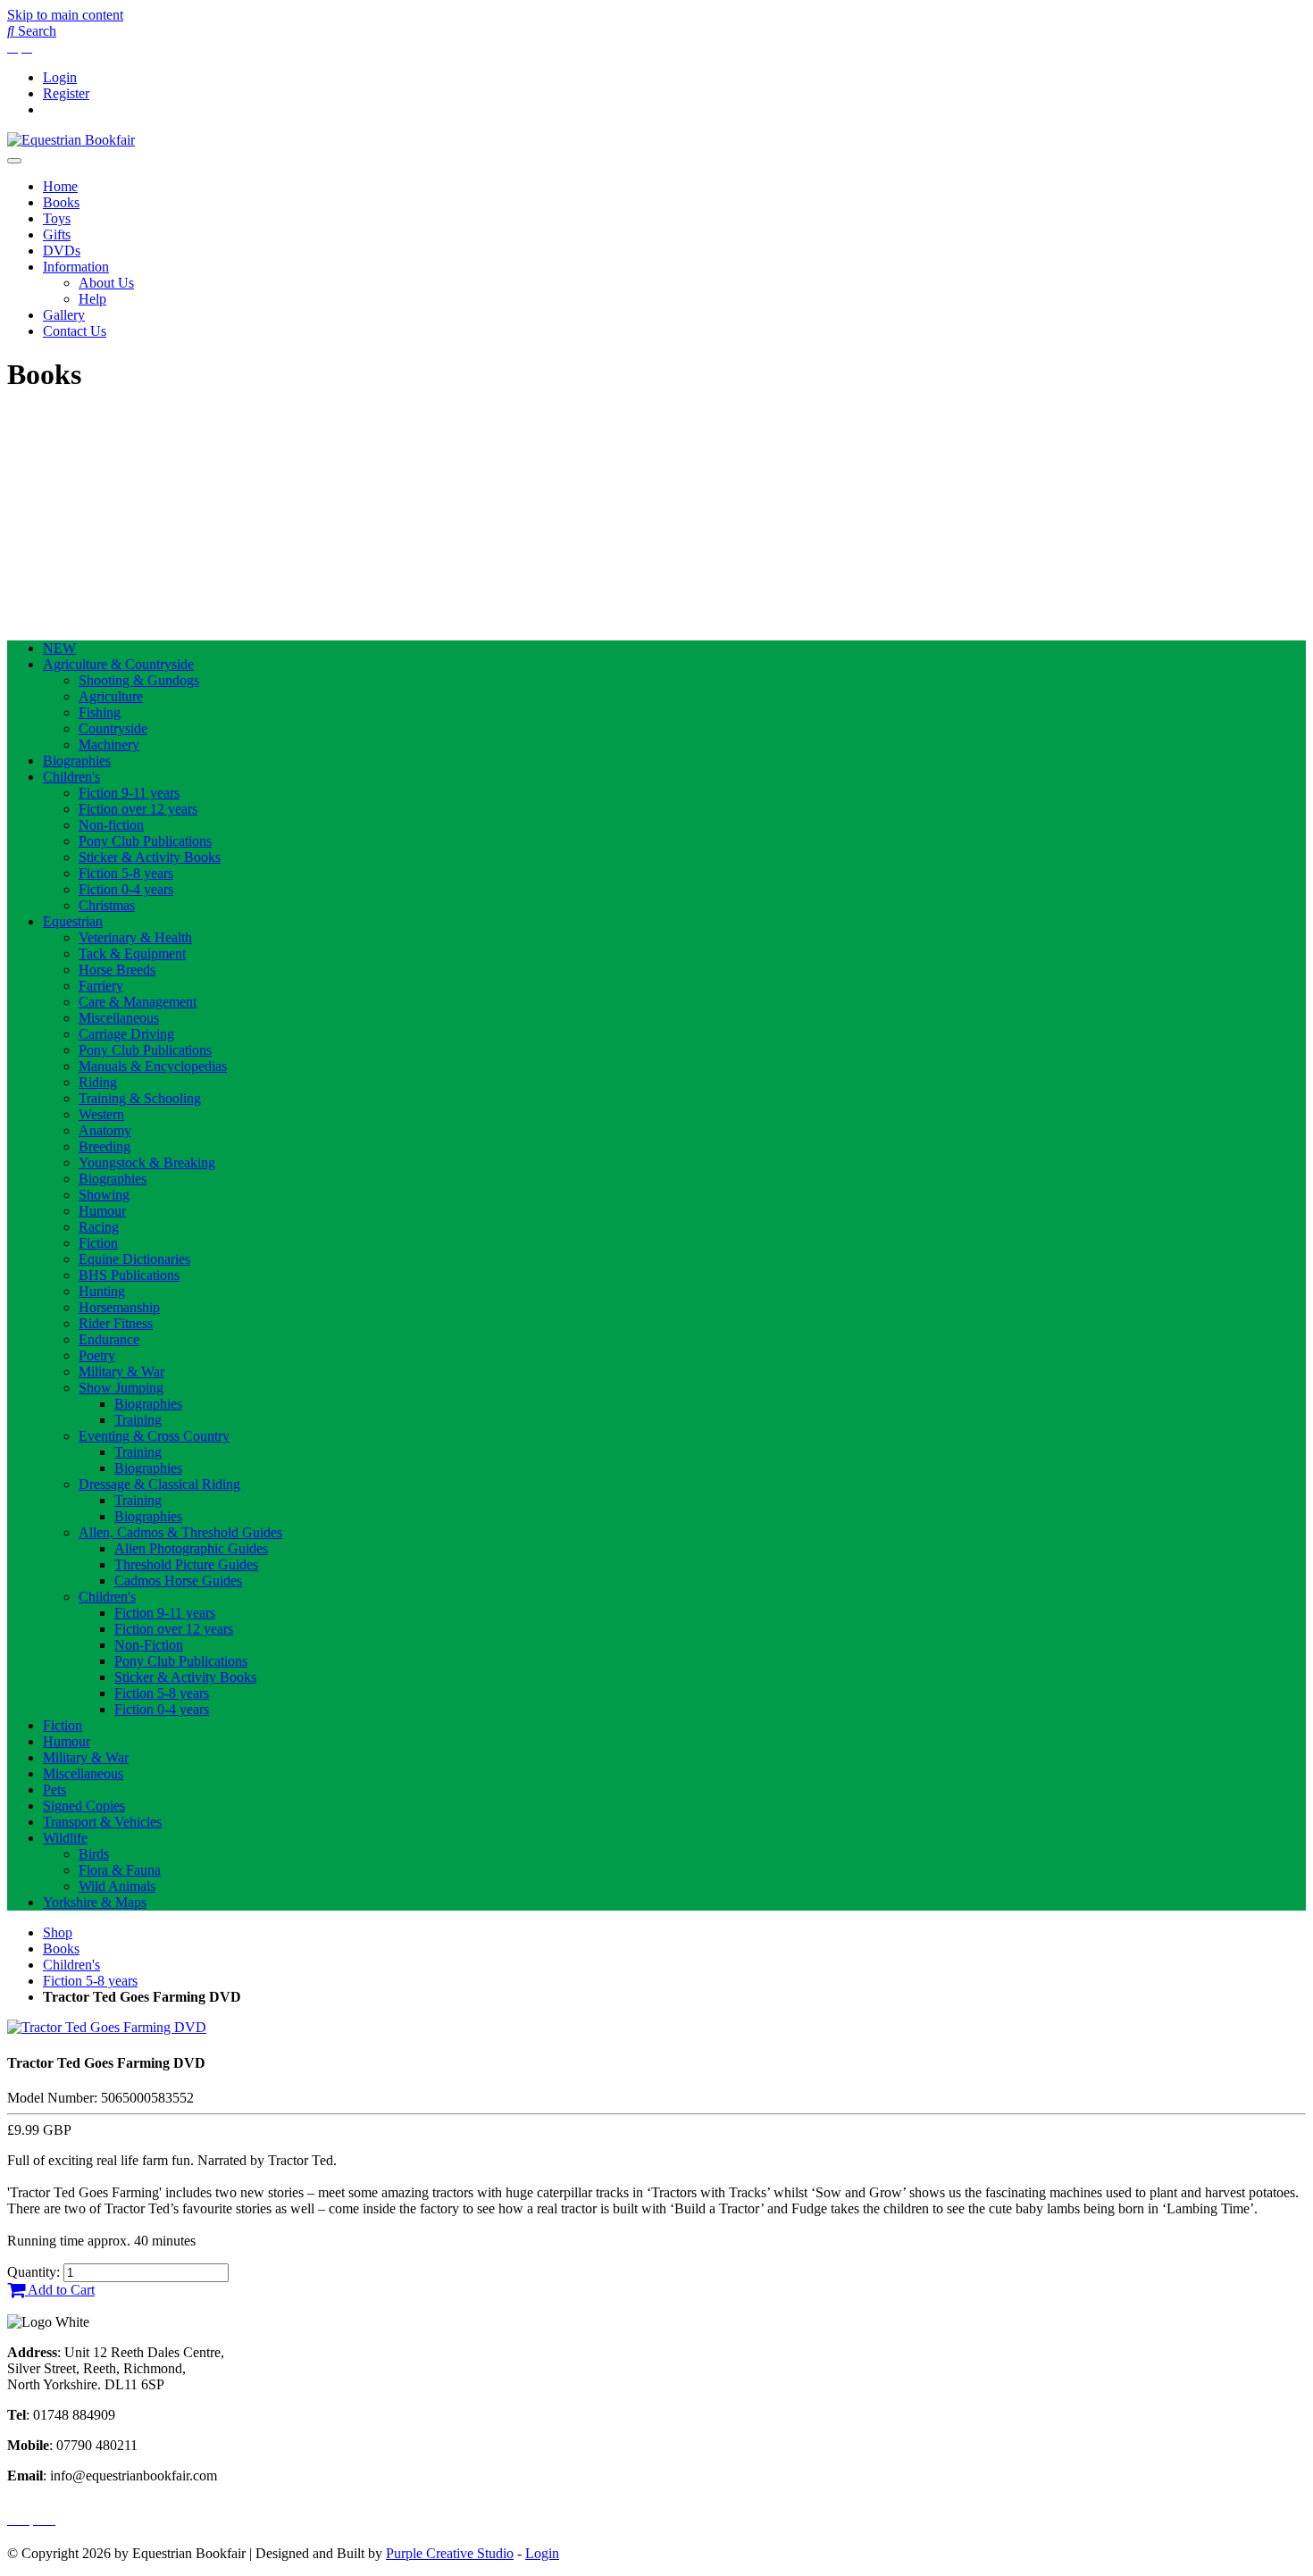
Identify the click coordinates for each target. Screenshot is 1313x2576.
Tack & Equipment (132, 953)
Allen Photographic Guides (191, 1548)
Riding (98, 1082)
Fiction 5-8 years (126, 873)
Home (60, 186)
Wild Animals (117, 1886)
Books (61, 202)
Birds (94, 1854)
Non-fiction (111, 825)
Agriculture (111, 696)
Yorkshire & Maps (95, 1902)
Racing (99, 1227)
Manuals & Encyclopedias (153, 1066)
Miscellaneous (119, 1018)
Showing (104, 1195)
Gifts (57, 234)
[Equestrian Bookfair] (71, 140)
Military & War (121, 1372)
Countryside (113, 728)
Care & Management (138, 1002)
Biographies (77, 761)
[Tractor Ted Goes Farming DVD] (107, 2027)
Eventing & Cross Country (154, 1436)
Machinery (109, 744)
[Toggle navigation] (14, 161)
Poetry (97, 1355)
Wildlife (65, 1838)
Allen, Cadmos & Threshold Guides (180, 1532)
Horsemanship (119, 1307)
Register (66, 93)
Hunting (102, 1291)
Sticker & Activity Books (150, 857)
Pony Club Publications (145, 841)
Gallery (64, 315)
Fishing (100, 712)
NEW (59, 648)
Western (101, 1114)
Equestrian (73, 921)
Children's (71, 777)
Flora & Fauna (120, 1870)
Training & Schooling (140, 1098)
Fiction (98, 1243)
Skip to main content (65, 15)
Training (138, 1420)
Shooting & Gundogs (139, 680)
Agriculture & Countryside (118, 664)
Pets (54, 1790)
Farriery (101, 986)
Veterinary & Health (135, 937)
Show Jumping (121, 1388)
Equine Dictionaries (134, 1259)
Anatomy (105, 1130)
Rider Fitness (116, 1323)
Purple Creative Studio (450, 2553)
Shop (58, 1932)
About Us (106, 283)
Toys (57, 218)
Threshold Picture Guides (186, 1564)
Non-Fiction (149, 1645)
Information (76, 267)
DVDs (62, 251)
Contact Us (75, 331)
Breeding (105, 1146)
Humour (102, 1211)
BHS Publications (129, 1275)
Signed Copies (84, 1806)
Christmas (107, 905)
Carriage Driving (126, 1034)
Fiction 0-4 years (126, 889)
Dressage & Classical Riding (159, 1484)
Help (92, 299)
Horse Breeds (117, 970)
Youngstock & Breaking (147, 1163)
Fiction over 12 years (138, 809)
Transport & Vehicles (102, 1822)
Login (60, 77)
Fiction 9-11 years (129, 793)
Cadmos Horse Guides (178, 1581)
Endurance (109, 1339)
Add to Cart (60, 2290)
